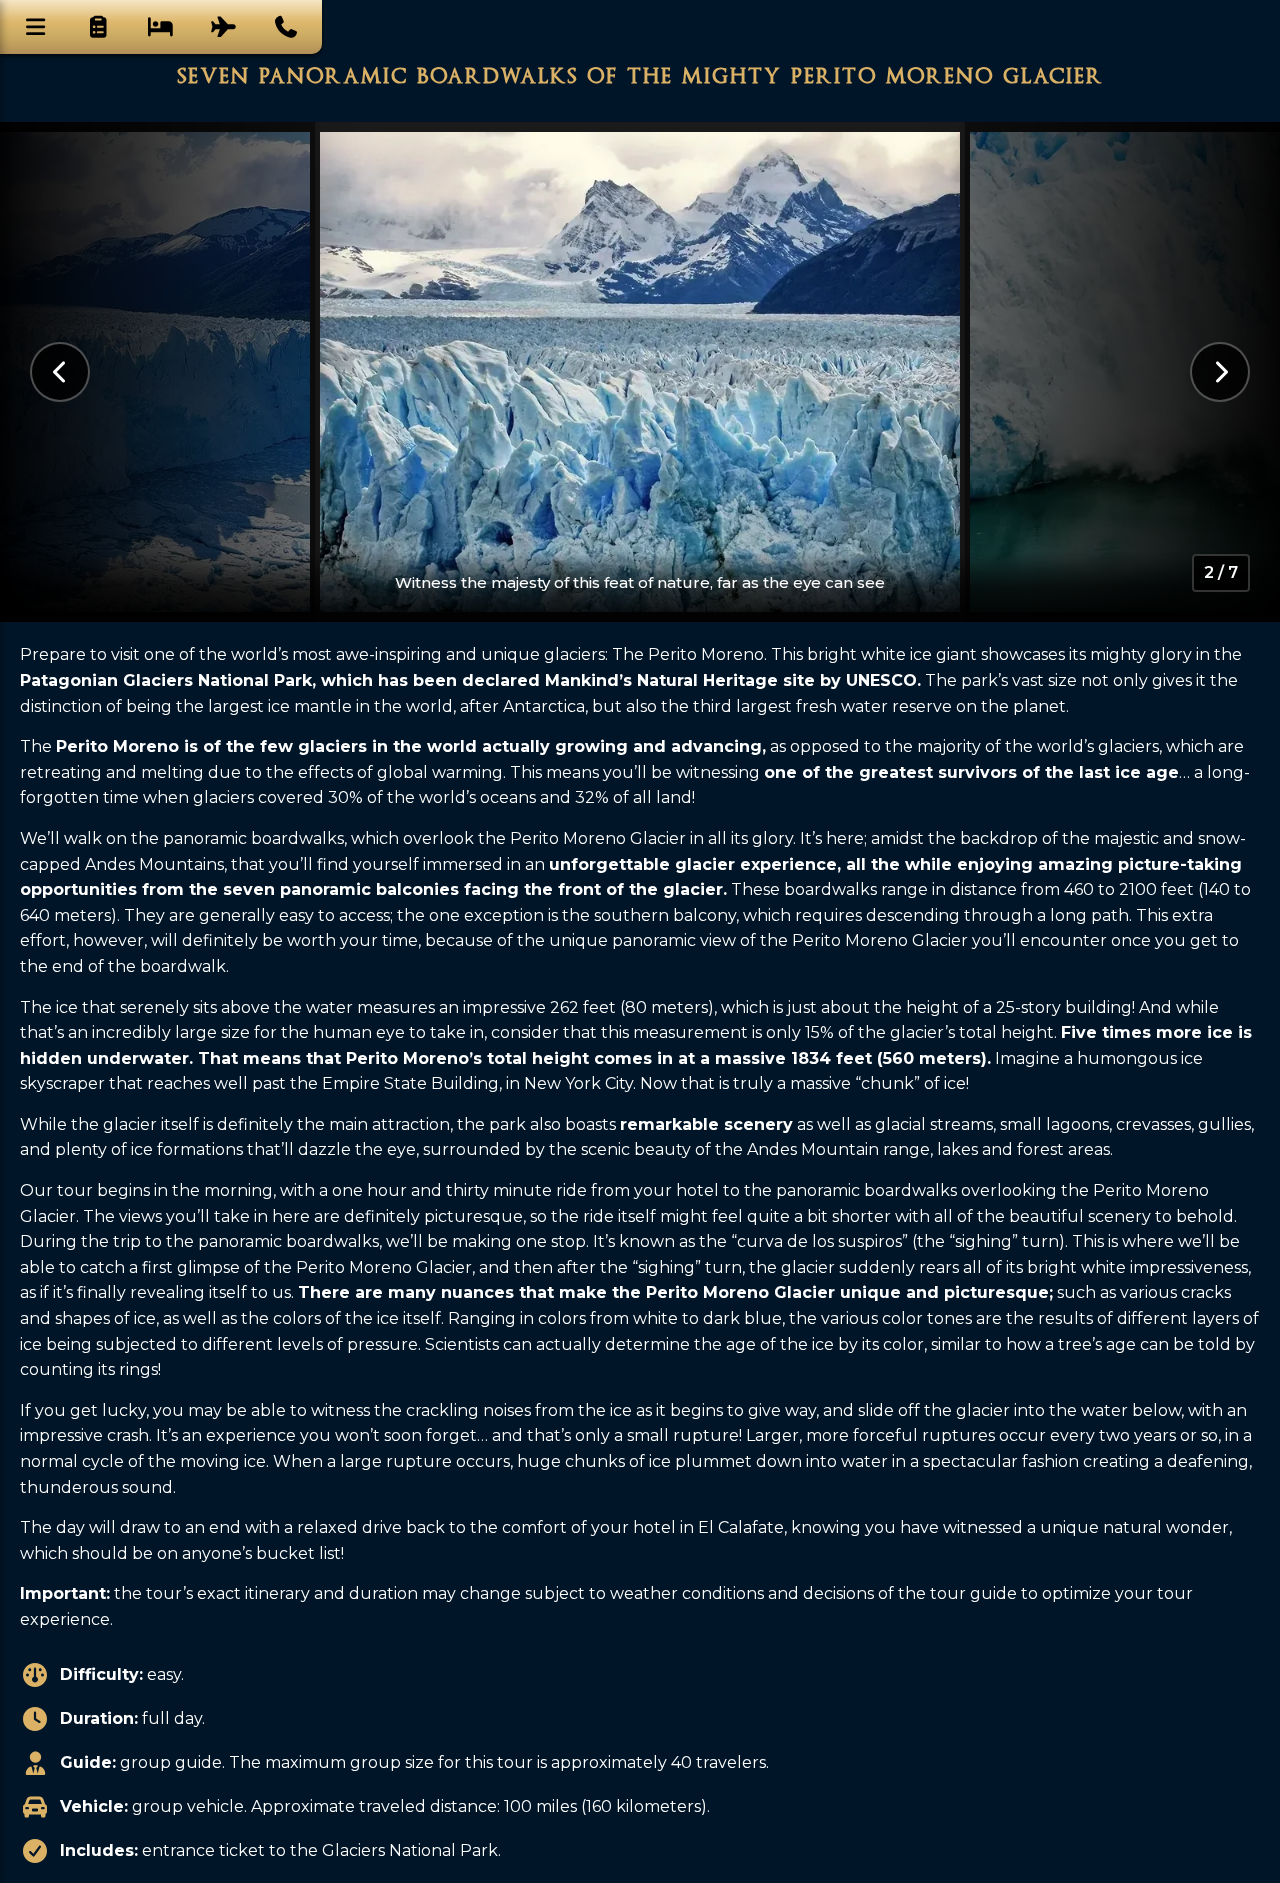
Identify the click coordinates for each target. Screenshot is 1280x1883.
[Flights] (224, 27)
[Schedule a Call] (286, 27)
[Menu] (36, 27)
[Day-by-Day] (99, 27)
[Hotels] (161, 27)
